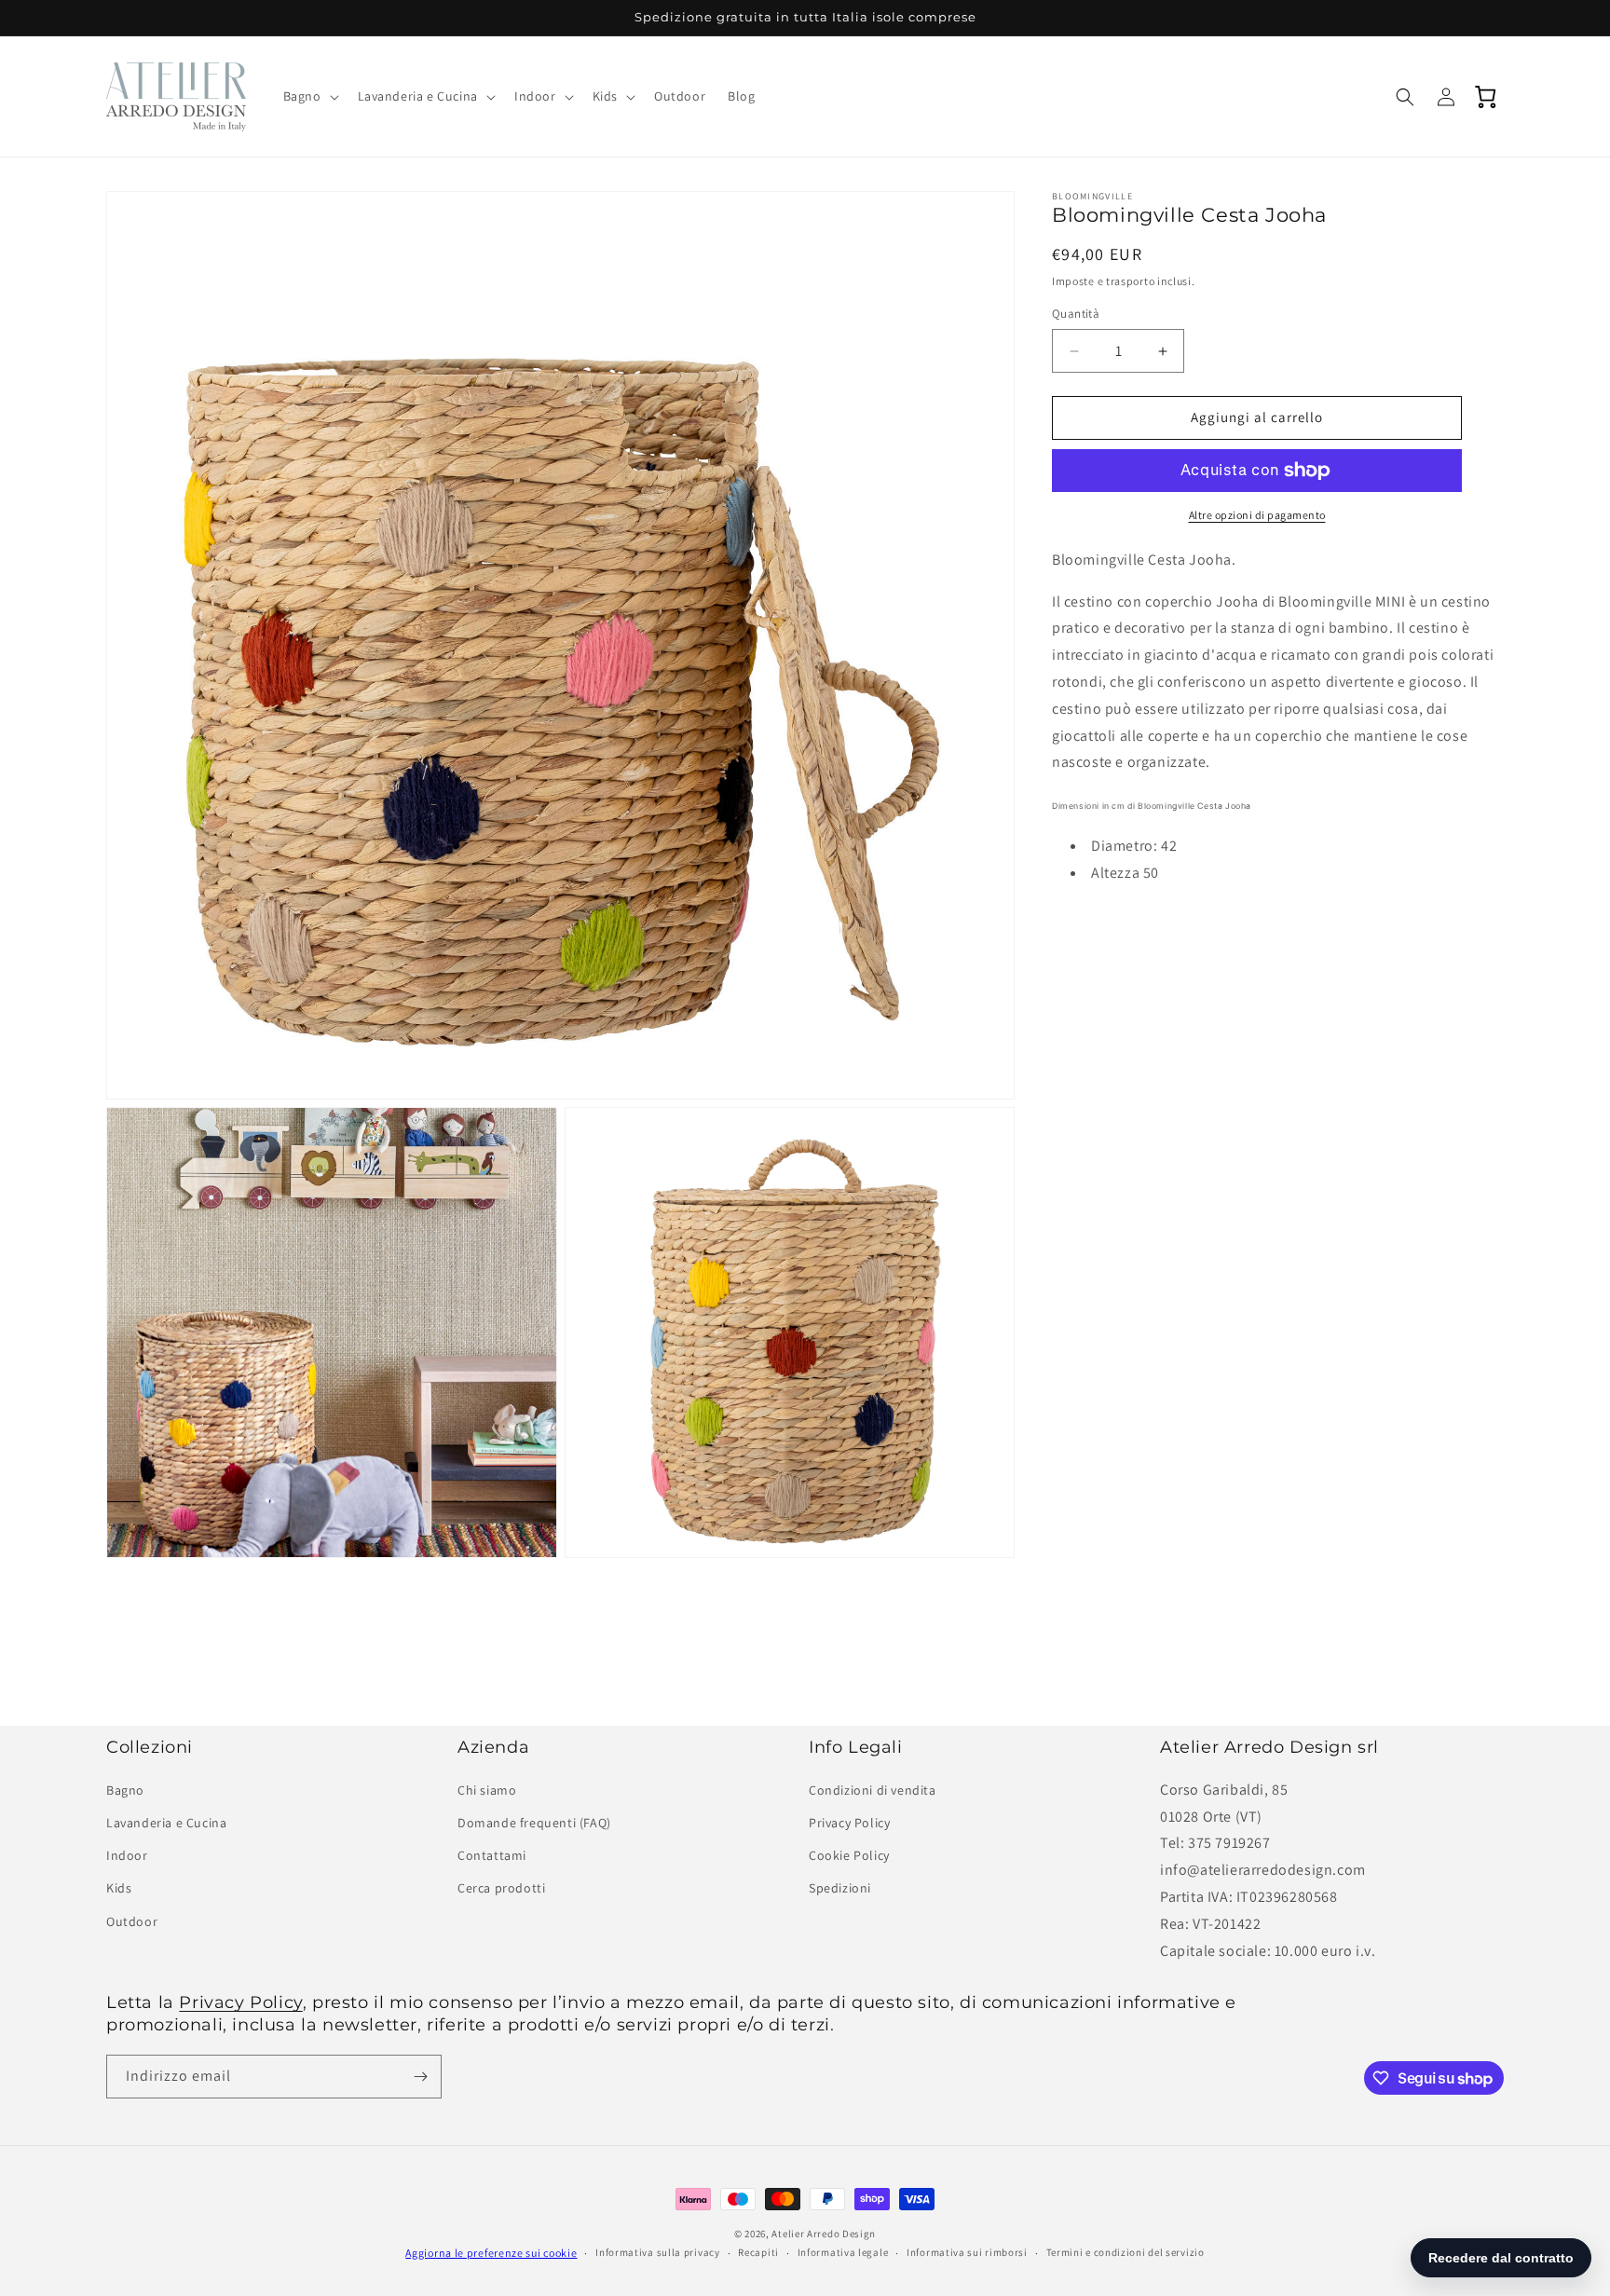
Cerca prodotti (501, 1888)
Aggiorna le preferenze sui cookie (491, 2253)
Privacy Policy (849, 1823)
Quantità (1076, 314)
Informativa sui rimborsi (967, 2252)
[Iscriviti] (420, 2077)
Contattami (492, 1855)
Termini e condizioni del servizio (1126, 2252)
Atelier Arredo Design (824, 2234)
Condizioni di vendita (873, 1790)
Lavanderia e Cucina (166, 1823)
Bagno (125, 1790)
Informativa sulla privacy (658, 2252)
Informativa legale (843, 2252)
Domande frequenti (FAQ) (534, 1823)
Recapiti (758, 2252)
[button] (309, 96)
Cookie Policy (849, 1855)
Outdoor (132, 1921)
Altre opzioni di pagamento (1257, 515)
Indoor (127, 1855)
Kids (119, 1888)
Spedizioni (840, 1888)
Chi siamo (487, 1790)
